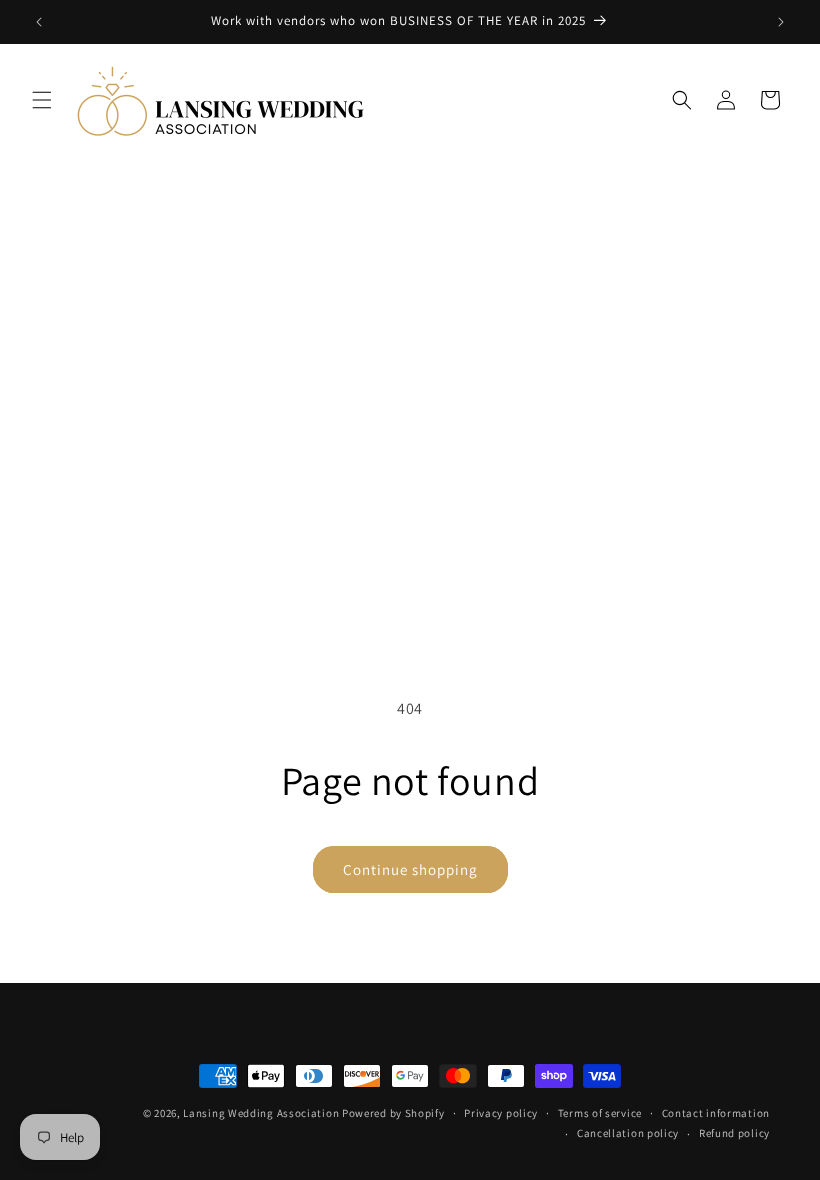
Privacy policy (501, 1113)
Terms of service (600, 1113)
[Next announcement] (781, 22)
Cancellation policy (628, 1133)
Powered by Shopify (393, 1113)
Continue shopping (410, 869)
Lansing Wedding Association (261, 1113)
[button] (42, 100)
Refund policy (734, 1133)
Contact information (716, 1113)
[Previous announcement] (39, 22)
